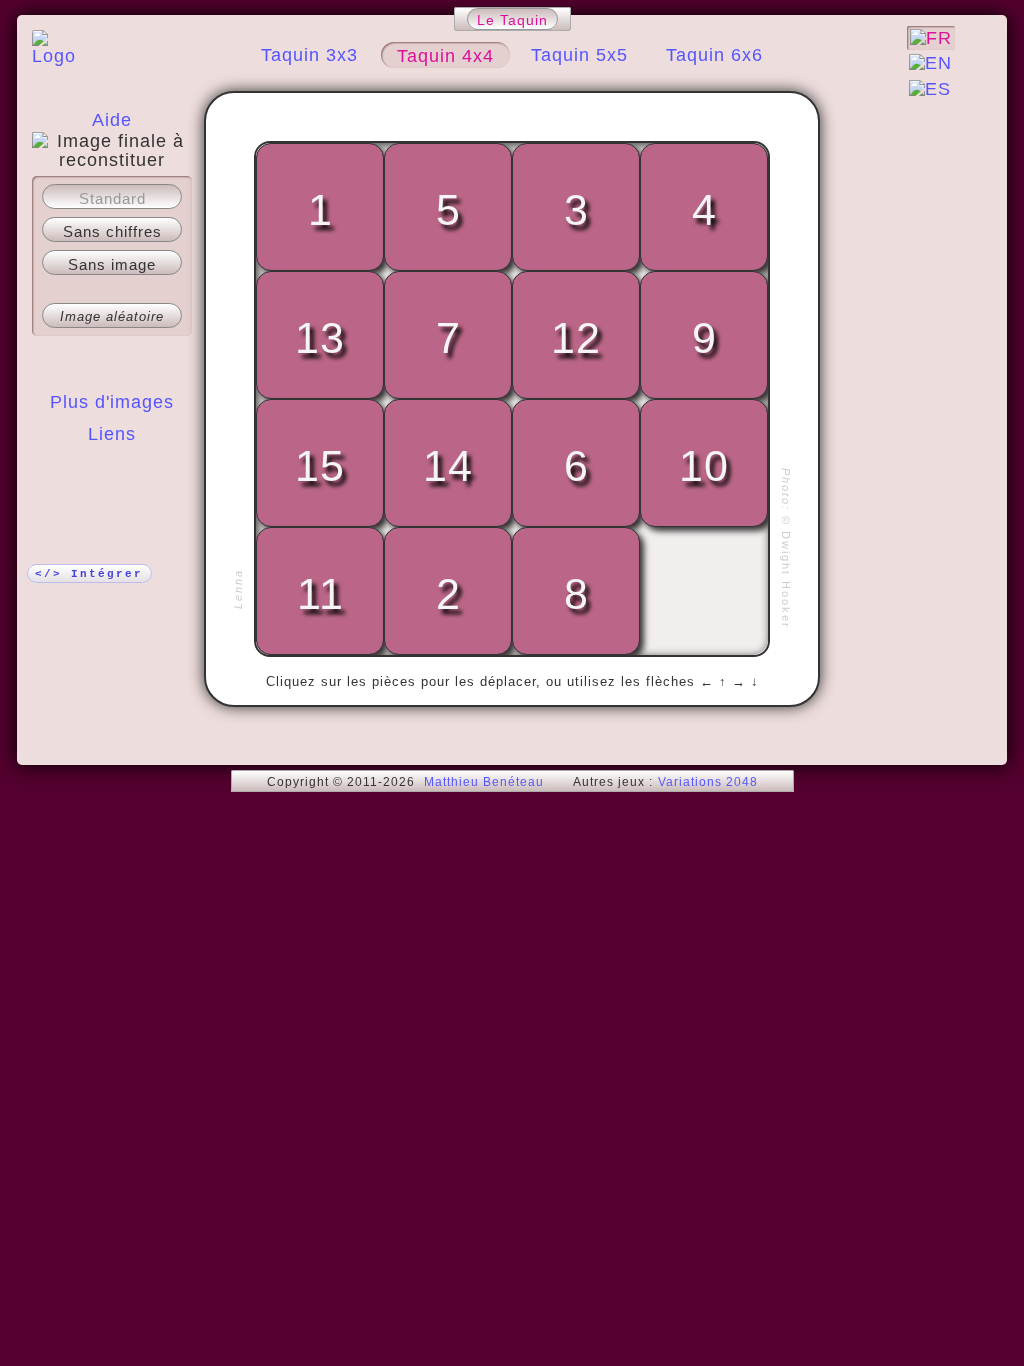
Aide (112, 120)
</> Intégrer (89, 574)
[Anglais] (930, 63)
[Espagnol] (930, 89)
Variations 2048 (708, 782)
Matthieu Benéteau (484, 782)
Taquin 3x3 (309, 55)
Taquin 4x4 (445, 56)
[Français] (931, 38)
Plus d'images (112, 402)
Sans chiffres (112, 231)
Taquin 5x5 (579, 55)
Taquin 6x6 (714, 55)
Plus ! (112, 474)
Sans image (112, 264)
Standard (112, 198)
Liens (112, 434)
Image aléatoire (112, 316)
